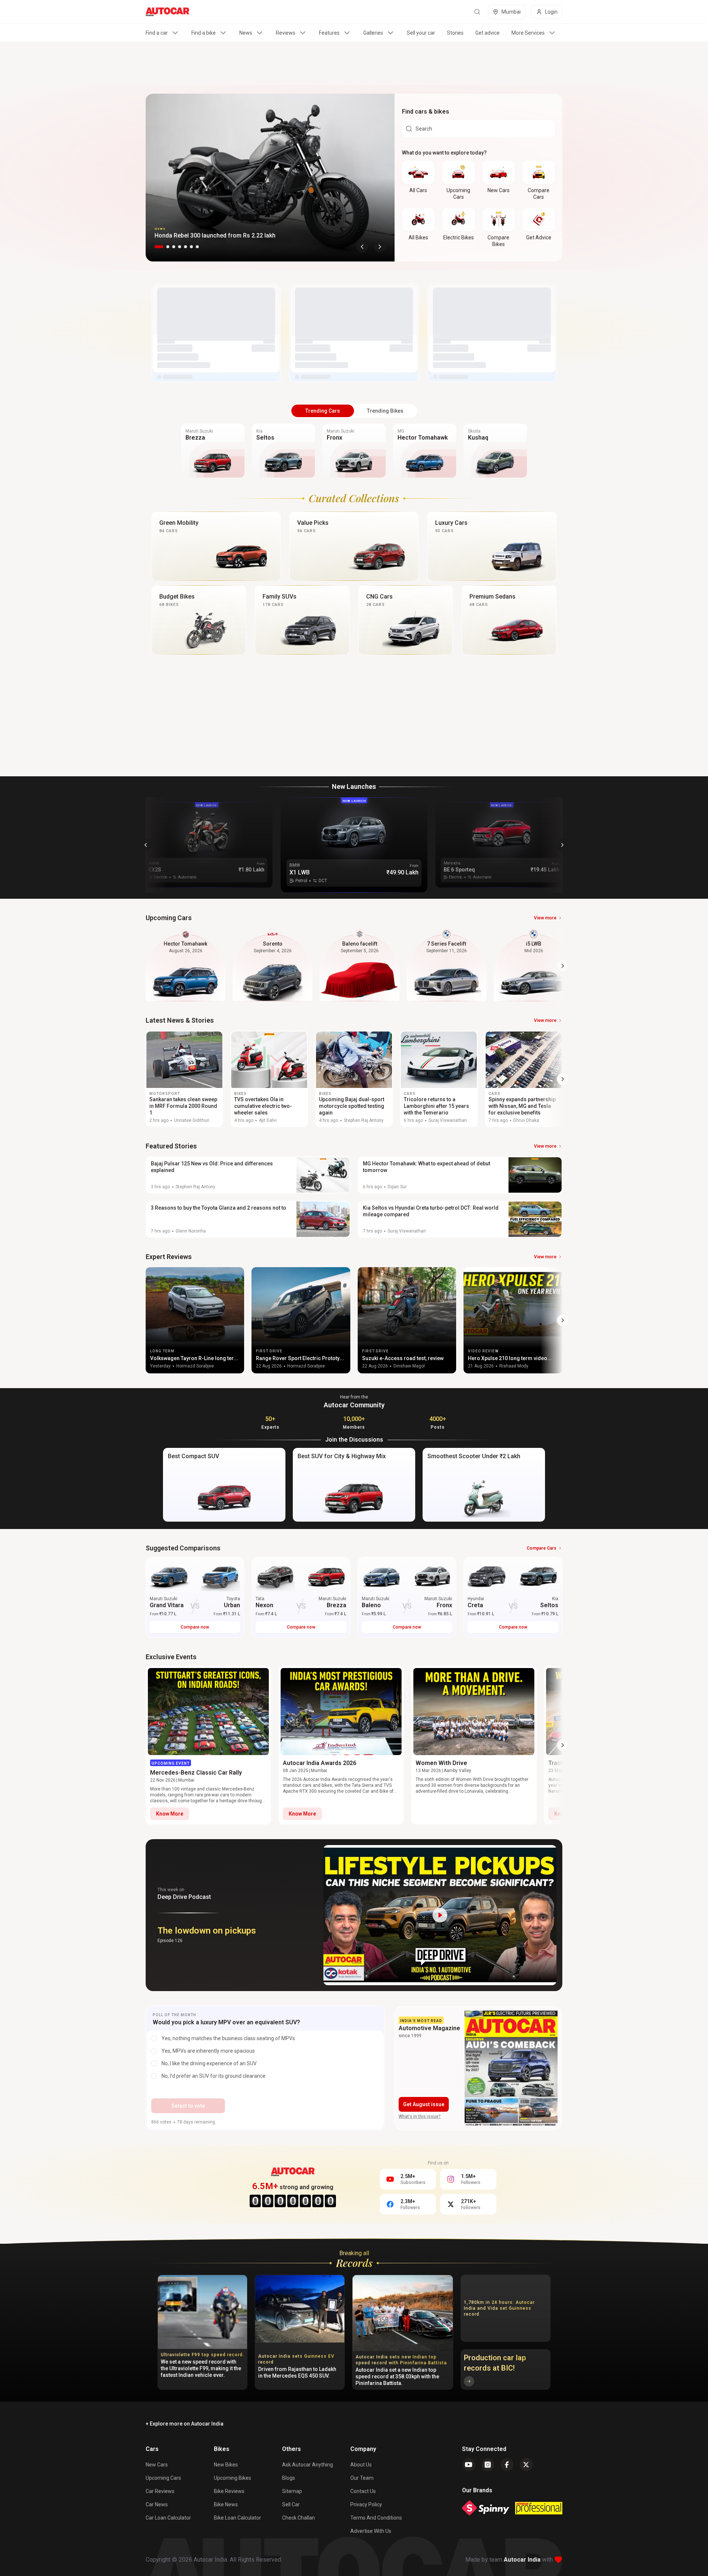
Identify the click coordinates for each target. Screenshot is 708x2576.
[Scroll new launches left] (146, 845)
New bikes (226, 2465)
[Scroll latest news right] (563, 1079)
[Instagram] (488, 2465)
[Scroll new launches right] (562, 845)
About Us (361, 2465)
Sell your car (421, 33)
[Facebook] (507, 2465)
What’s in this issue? (420, 2116)
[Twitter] (526, 2465)
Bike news (226, 2504)
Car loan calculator (168, 2518)
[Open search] (477, 12)
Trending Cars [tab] (323, 411)
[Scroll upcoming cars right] (563, 966)
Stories (455, 33)
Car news (157, 2504)
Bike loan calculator (237, 2518)
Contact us (363, 2491)
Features (329, 33)
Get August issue (424, 2104)
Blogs (289, 2478)
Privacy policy (366, 2504)
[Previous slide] (362, 247)
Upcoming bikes (232, 2478)
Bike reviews (229, 2491)
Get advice (487, 33)
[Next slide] (380, 247)
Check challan (299, 2518)
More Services (528, 33)
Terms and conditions (376, 2518)
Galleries (373, 33)
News (246, 33)
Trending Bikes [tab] (385, 411)
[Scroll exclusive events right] (563, 1745)
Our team (362, 2478)
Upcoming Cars (163, 2478)
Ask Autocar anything (308, 2465)
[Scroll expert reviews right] (563, 1320)
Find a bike (204, 33)
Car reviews (160, 2491)
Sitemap (292, 2491)
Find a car (157, 33)
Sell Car (291, 2504)
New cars (157, 2465)
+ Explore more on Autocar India (185, 2424)
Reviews (286, 33)
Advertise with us (371, 2531)
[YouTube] (469, 2465)
